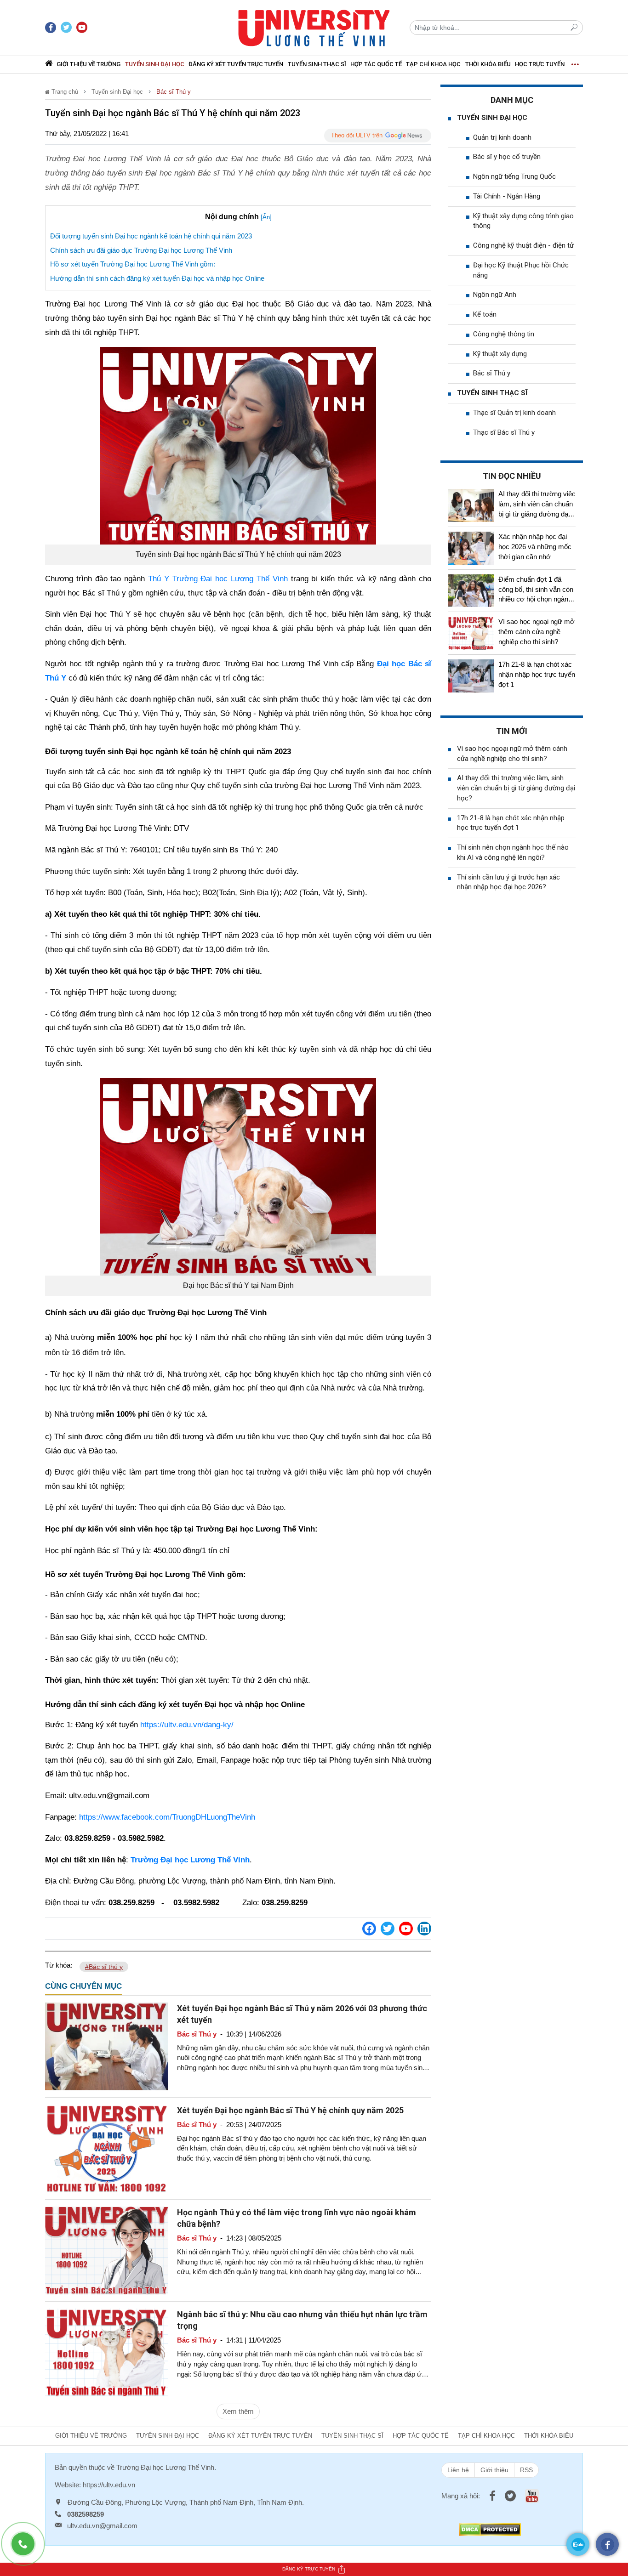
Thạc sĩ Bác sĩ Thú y (504, 432)
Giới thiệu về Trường (88, 64)
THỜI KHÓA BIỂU (488, 64)
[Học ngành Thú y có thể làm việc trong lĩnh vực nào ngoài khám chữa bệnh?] (106, 2250)
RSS (526, 2470)
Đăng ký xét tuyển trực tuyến (236, 64)
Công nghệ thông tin (504, 334)
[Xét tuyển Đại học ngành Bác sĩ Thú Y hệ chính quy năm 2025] (106, 2148)
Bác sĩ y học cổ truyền (507, 157)
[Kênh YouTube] (406, 1929)
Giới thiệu (494, 2470)
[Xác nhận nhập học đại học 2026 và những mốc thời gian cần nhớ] (471, 548)
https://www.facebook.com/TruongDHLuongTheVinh (167, 1817)
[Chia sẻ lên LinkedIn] (424, 1929)
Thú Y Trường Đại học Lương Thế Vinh (218, 579)
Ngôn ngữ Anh (495, 295)
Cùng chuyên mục (83, 1986)
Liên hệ (458, 2470)
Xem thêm (238, 2411)
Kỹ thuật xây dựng (500, 354)
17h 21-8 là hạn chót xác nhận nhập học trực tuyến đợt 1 (537, 674)
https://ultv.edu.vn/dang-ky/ (187, 1725)
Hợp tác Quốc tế (376, 64)
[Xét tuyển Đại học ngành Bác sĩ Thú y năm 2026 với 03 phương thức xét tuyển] (106, 2045)
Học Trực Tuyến (540, 64)
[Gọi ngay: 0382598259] (28, 2548)
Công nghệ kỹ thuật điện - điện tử (523, 245)
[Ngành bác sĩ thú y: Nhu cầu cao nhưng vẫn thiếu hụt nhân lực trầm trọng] (106, 2352)
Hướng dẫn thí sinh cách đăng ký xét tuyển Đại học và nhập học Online (157, 278)
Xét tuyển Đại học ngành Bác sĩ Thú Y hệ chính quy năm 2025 (290, 2110)
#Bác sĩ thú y (104, 1967)
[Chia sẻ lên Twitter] (388, 1929)
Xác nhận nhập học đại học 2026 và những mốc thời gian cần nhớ (535, 547)
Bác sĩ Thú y (174, 92)
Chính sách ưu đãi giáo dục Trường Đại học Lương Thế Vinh (141, 250)
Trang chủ (64, 92)
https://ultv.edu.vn (109, 2485)
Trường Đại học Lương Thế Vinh (165, 2467)
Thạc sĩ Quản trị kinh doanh (514, 413)
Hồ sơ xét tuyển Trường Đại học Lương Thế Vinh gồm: (133, 264)
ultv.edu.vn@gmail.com (102, 2526)
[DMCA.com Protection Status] (490, 2529)
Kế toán (485, 314)
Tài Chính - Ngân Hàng (507, 196)
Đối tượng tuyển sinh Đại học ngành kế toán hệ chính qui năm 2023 (151, 236)
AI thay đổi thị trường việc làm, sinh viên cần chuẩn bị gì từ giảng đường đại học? (516, 788)
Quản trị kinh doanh (502, 137)
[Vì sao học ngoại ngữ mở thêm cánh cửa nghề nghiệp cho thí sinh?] (471, 633)
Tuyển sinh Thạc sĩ (317, 64)
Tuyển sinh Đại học (155, 64)
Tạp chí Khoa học (433, 64)
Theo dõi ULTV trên (357, 135)
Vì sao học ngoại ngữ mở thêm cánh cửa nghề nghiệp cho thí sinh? (537, 632)
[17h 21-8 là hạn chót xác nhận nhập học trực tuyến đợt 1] (471, 676)
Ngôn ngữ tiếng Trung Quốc (514, 176)
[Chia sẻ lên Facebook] (369, 1929)
